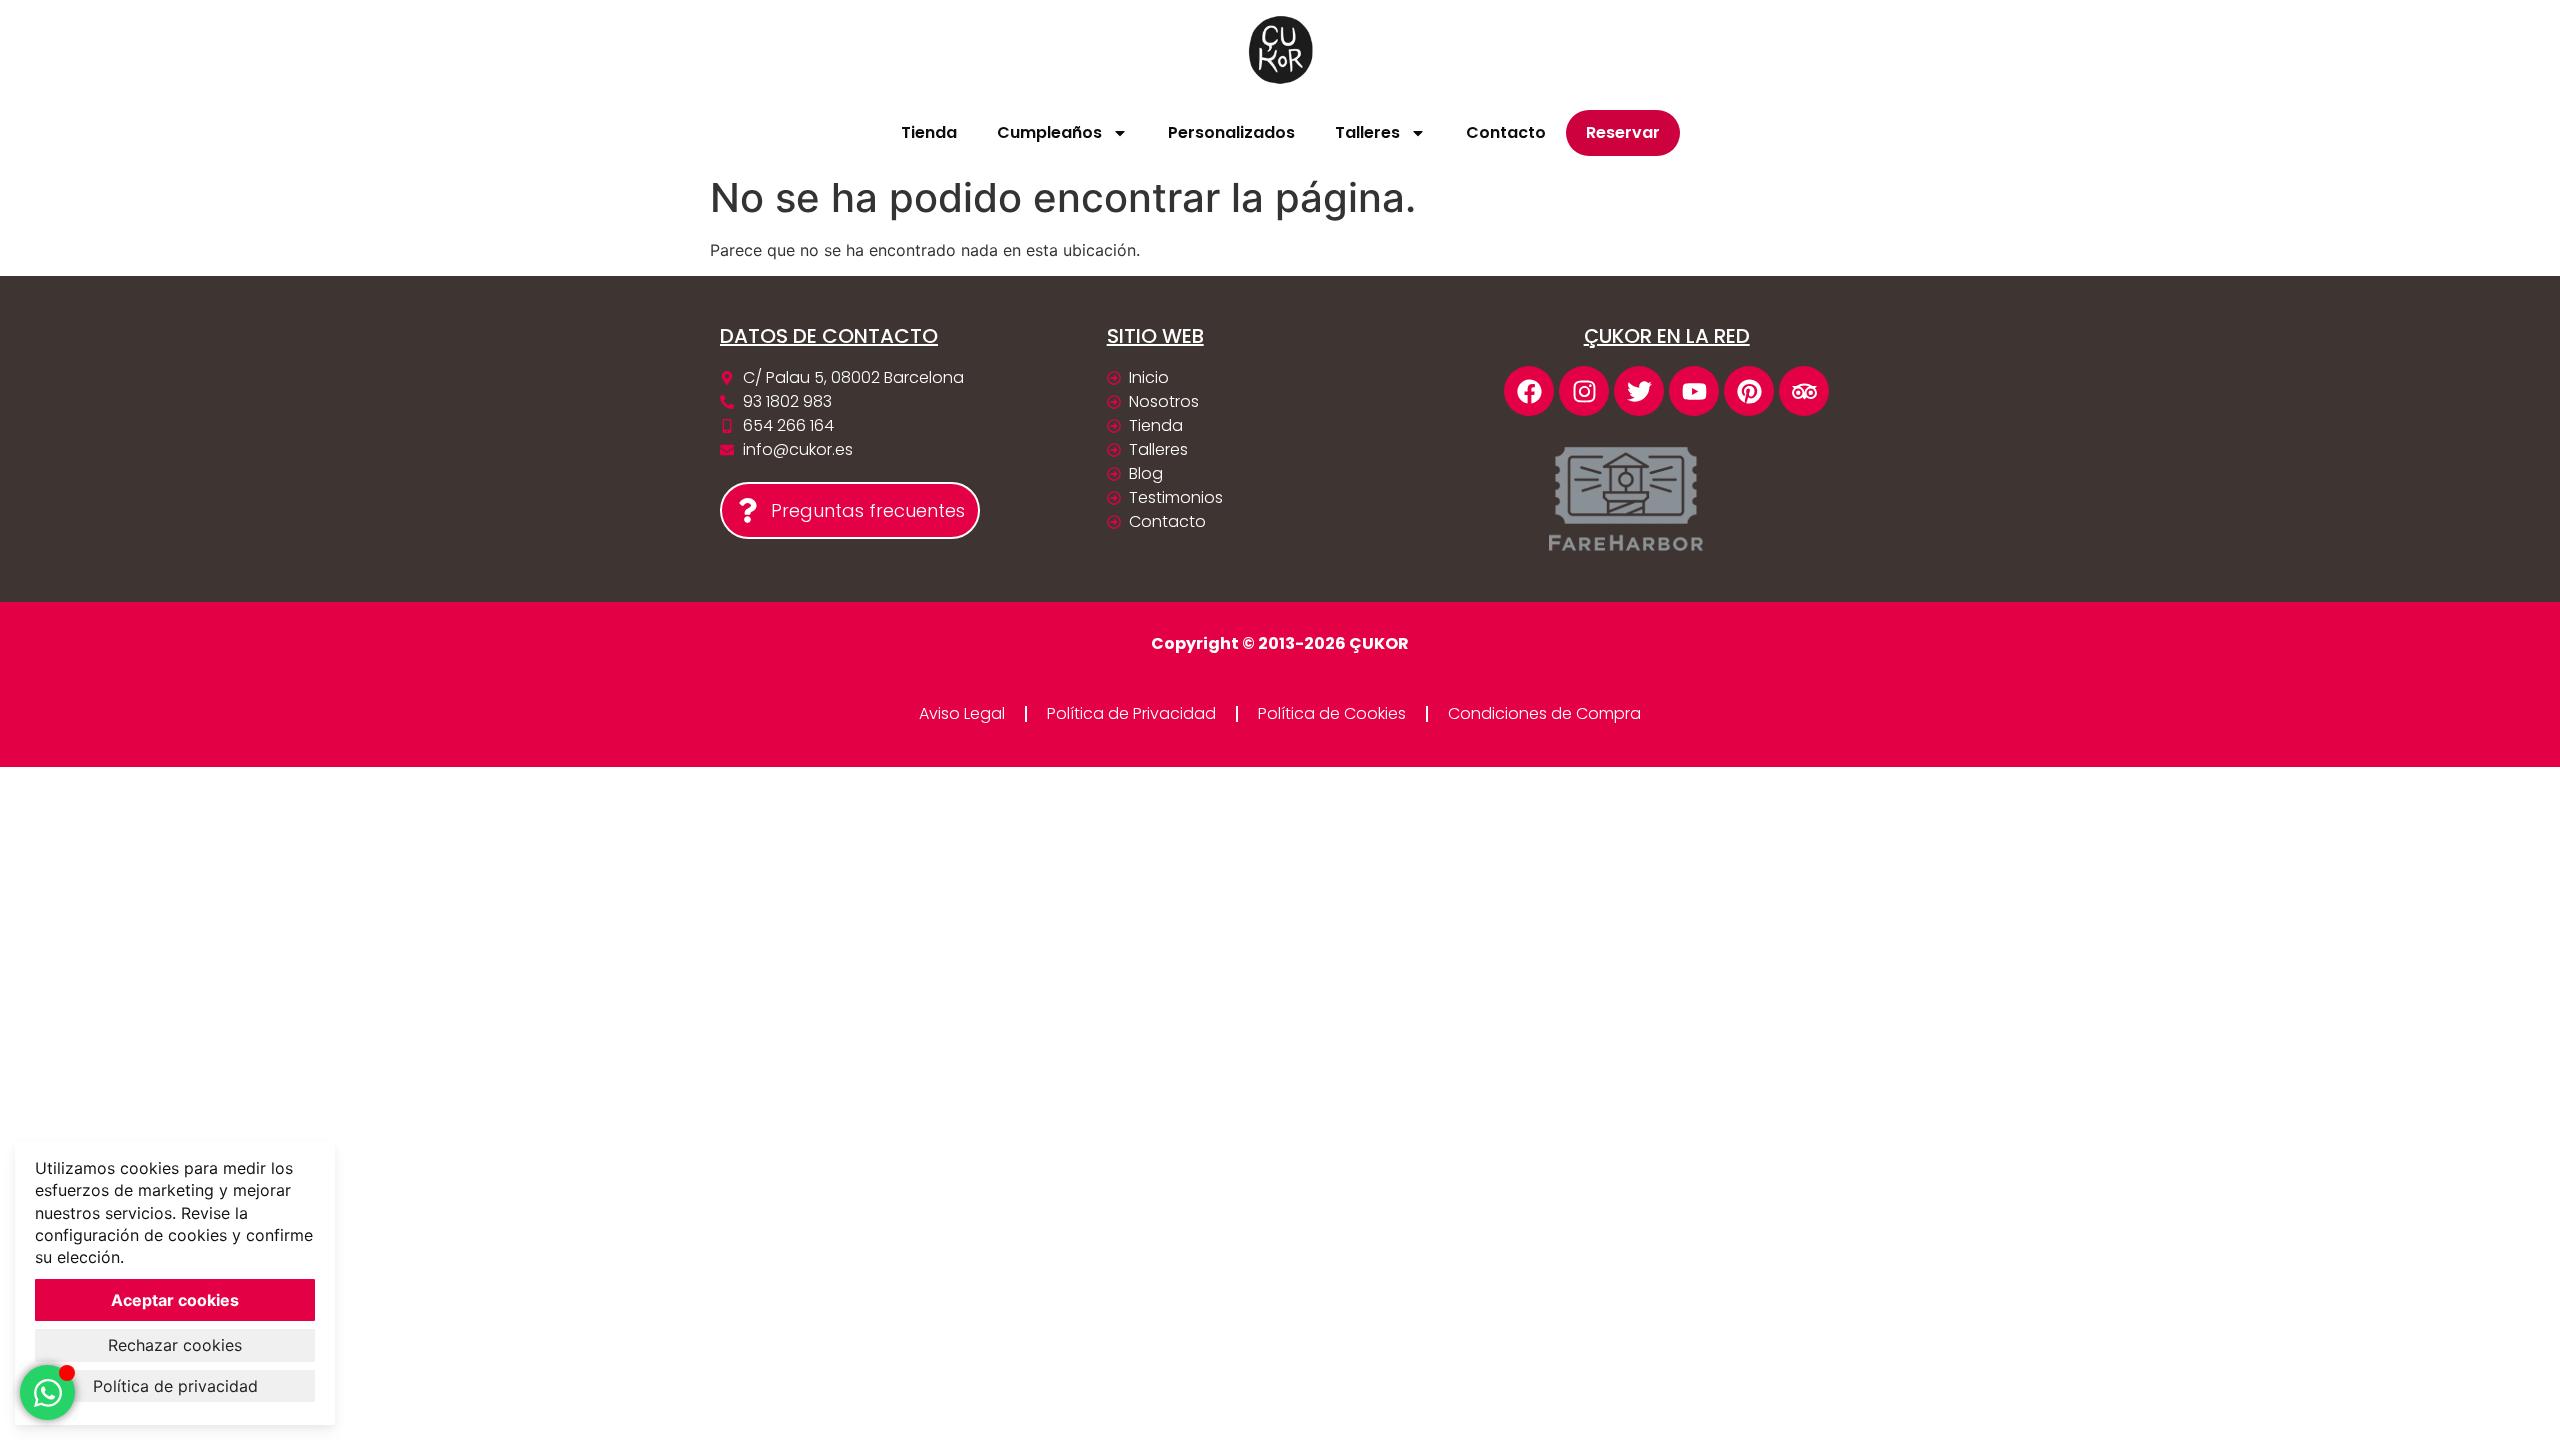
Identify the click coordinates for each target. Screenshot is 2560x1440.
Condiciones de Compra (1544, 713)
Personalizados (1231, 132)
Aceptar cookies (175, 1300)
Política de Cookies (1332, 713)
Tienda (929, 132)
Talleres (1367, 132)
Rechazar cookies (175, 1345)
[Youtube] (1694, 391)
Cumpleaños (1049, 132)
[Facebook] (1529, 391)
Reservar (1623, 132)
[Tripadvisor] (1804, 391)
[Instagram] (1584, 391)
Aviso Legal (962, 713)
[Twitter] (1639, 391)
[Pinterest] (1749, 391)
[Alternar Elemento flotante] (47, 1392)
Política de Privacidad (1131, 713)
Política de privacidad (175, 1386)
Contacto (1506, 132)
